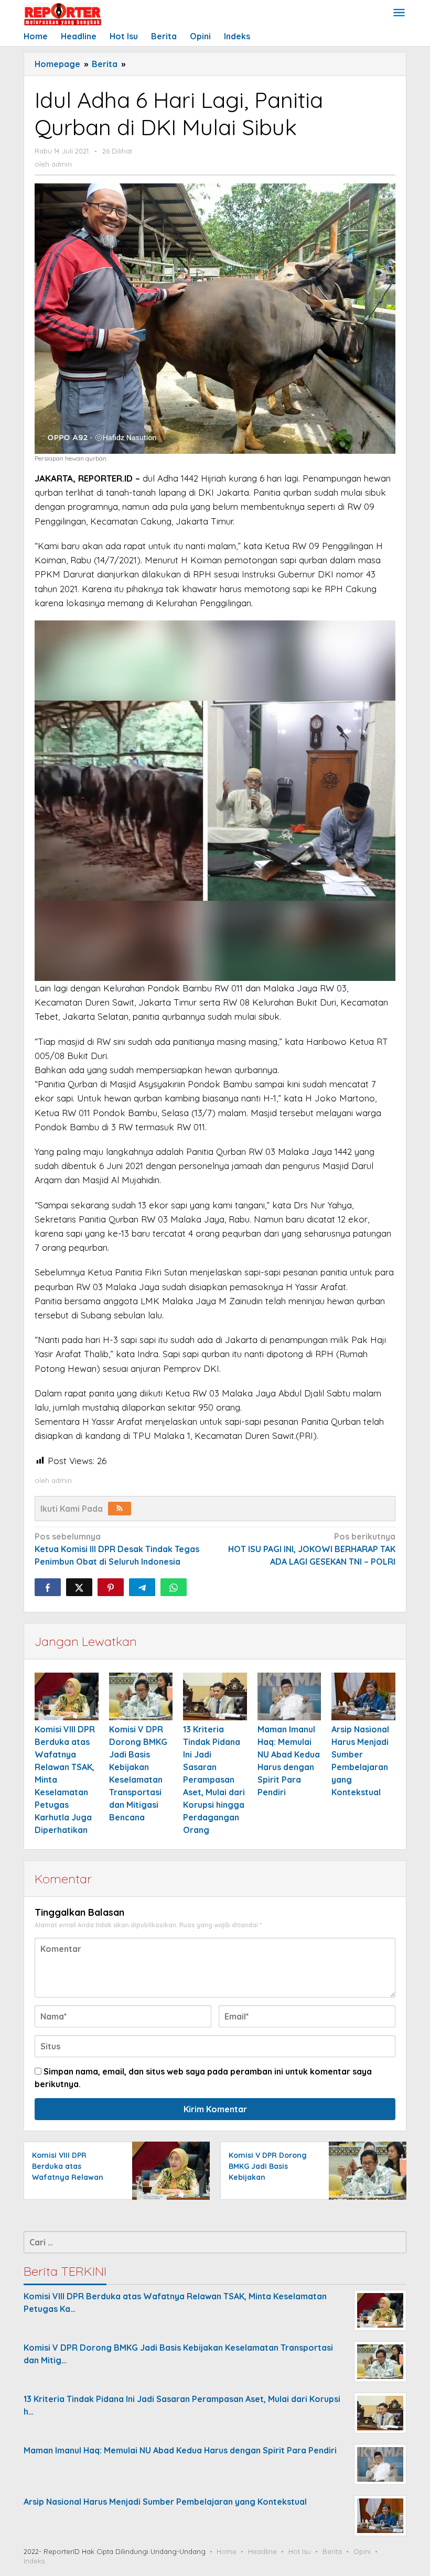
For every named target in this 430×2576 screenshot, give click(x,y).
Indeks (34, 2561)
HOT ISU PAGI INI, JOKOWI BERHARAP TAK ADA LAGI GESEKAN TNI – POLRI (312, 1549)
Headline (262, 2551)
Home (227, 2551)
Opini (362, 2551)
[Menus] (399, 13)
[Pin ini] (111, 1587)
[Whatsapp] (174, 1587)
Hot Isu (300, 2551)
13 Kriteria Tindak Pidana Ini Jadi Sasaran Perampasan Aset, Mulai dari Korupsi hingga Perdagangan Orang (214, 1780)
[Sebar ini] (48, 1587)
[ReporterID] (62, 14)
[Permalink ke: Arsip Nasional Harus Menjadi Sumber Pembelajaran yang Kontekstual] (363, 1696)
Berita (332, 2551)
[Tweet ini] (79, 1587)
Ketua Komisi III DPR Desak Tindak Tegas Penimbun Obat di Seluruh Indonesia (117, 1549)
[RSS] (120, 1509)
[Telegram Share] (142, 1587)
